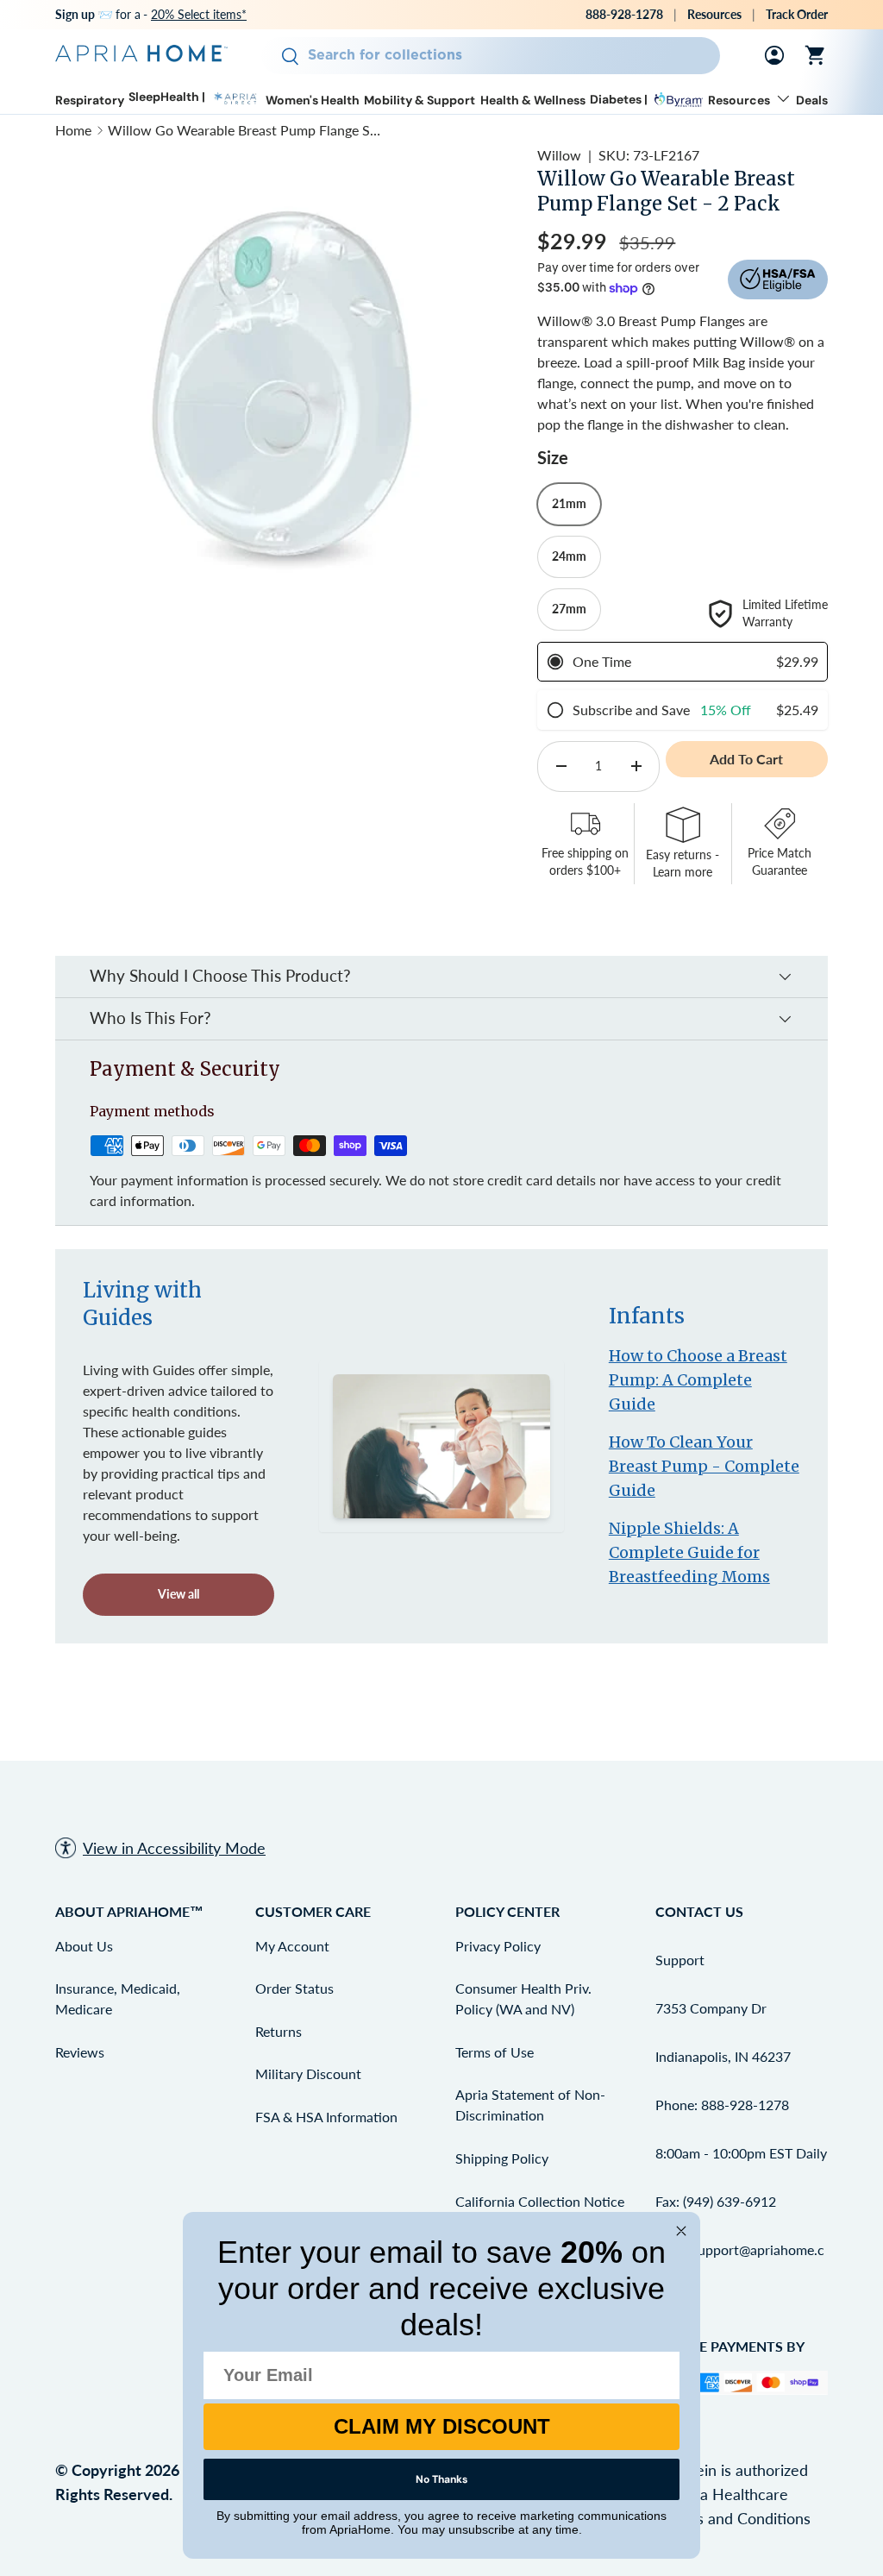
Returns (279, 2031)
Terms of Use (495, 2052)
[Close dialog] (681, 2231)
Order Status (294, 1988)
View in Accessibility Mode (174, 1848)
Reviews (80, 2052)
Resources (714, 14)
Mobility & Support (420, 101)
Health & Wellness (533, 101)
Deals (812, 101)
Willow (559, 155)
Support (680, 1960)
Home (73, 130)
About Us (84, 1946)
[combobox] (491, 56)
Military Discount (308, 2073)
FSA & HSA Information (326, 2117)
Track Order (797, 14)
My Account (292, 1946)
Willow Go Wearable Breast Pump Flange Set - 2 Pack (246, 130)
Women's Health (313, 101)
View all (178, 1594)
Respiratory (90, 101)
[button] (816, 55)
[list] (285, 375)
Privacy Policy (498, 1946)
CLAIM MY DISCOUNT (442, 2426)
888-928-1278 (624, 14)
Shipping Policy (502, 2158)
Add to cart (746, 759)
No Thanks (441, 2479)
